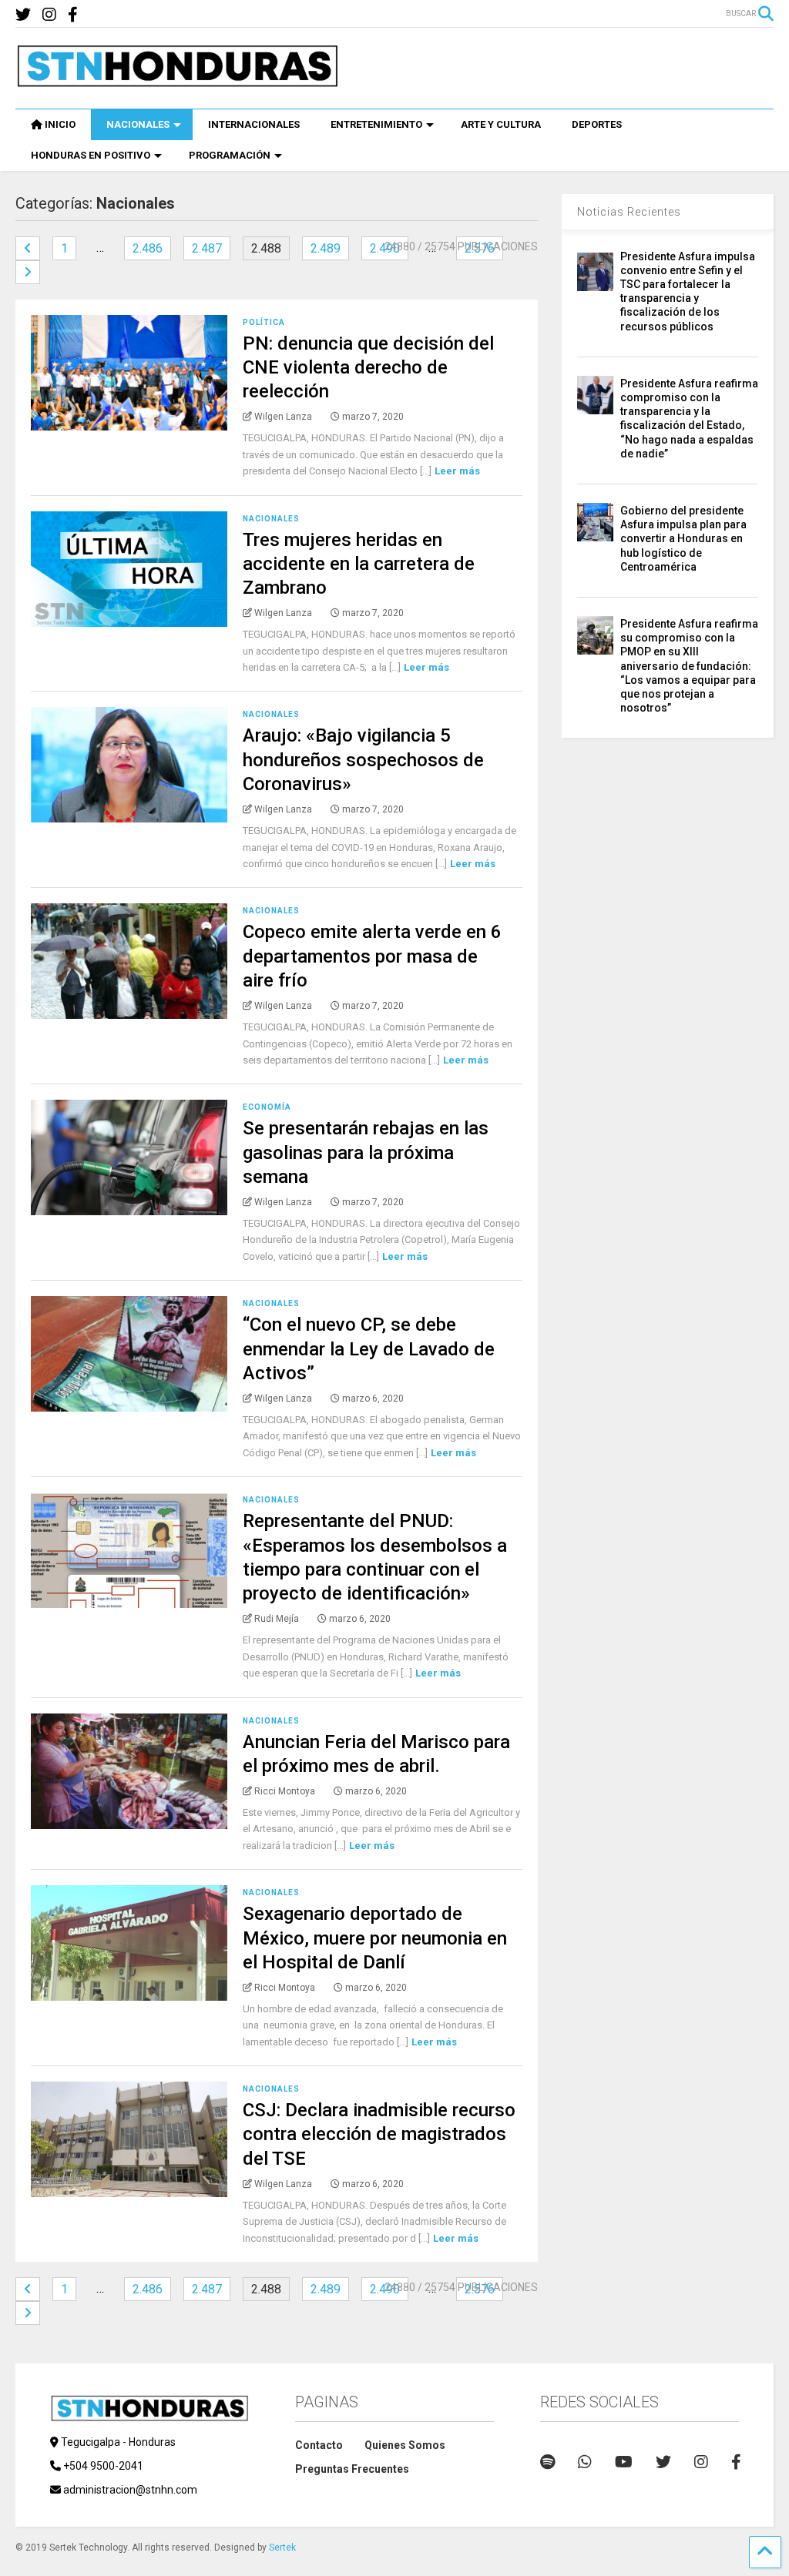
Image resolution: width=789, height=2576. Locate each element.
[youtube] (624, 2462)
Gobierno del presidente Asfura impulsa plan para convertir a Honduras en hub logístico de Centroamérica (683, 539)
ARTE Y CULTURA (501, 124)
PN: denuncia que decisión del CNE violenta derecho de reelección (368, 367)
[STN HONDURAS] (177, 82)
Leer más (457, 471)
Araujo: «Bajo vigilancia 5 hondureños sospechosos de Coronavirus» (363, 759)
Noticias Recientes (629, 212)
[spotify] (547, 2462)
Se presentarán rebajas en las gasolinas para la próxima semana (366, 1152)
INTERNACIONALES (254, 124)
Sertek (282, 2548)
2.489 (326, 248)
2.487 (207, 248)
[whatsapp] (585, 2462)
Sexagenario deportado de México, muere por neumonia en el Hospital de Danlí (375, 1938)
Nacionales (271, 519)
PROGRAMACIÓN (230, 155)
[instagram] (49, 15)
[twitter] (23, 15)
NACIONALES (138, 124)
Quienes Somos (405, 2445)
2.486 (148, 248)
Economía (267, 1107)
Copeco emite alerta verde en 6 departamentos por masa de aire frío (372, 956)
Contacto (319, 2445)
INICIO (60, 124)
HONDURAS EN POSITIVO (91, 155)
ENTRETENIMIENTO (376, 124)
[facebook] (73, 15)
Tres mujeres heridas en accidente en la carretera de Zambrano (359, 564)
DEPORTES (597, 124)
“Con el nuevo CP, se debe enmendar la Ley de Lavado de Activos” (369, 1348)
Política (264, 322)
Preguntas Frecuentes (352, 2469)
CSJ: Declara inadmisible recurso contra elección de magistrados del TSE (379, 2134)
